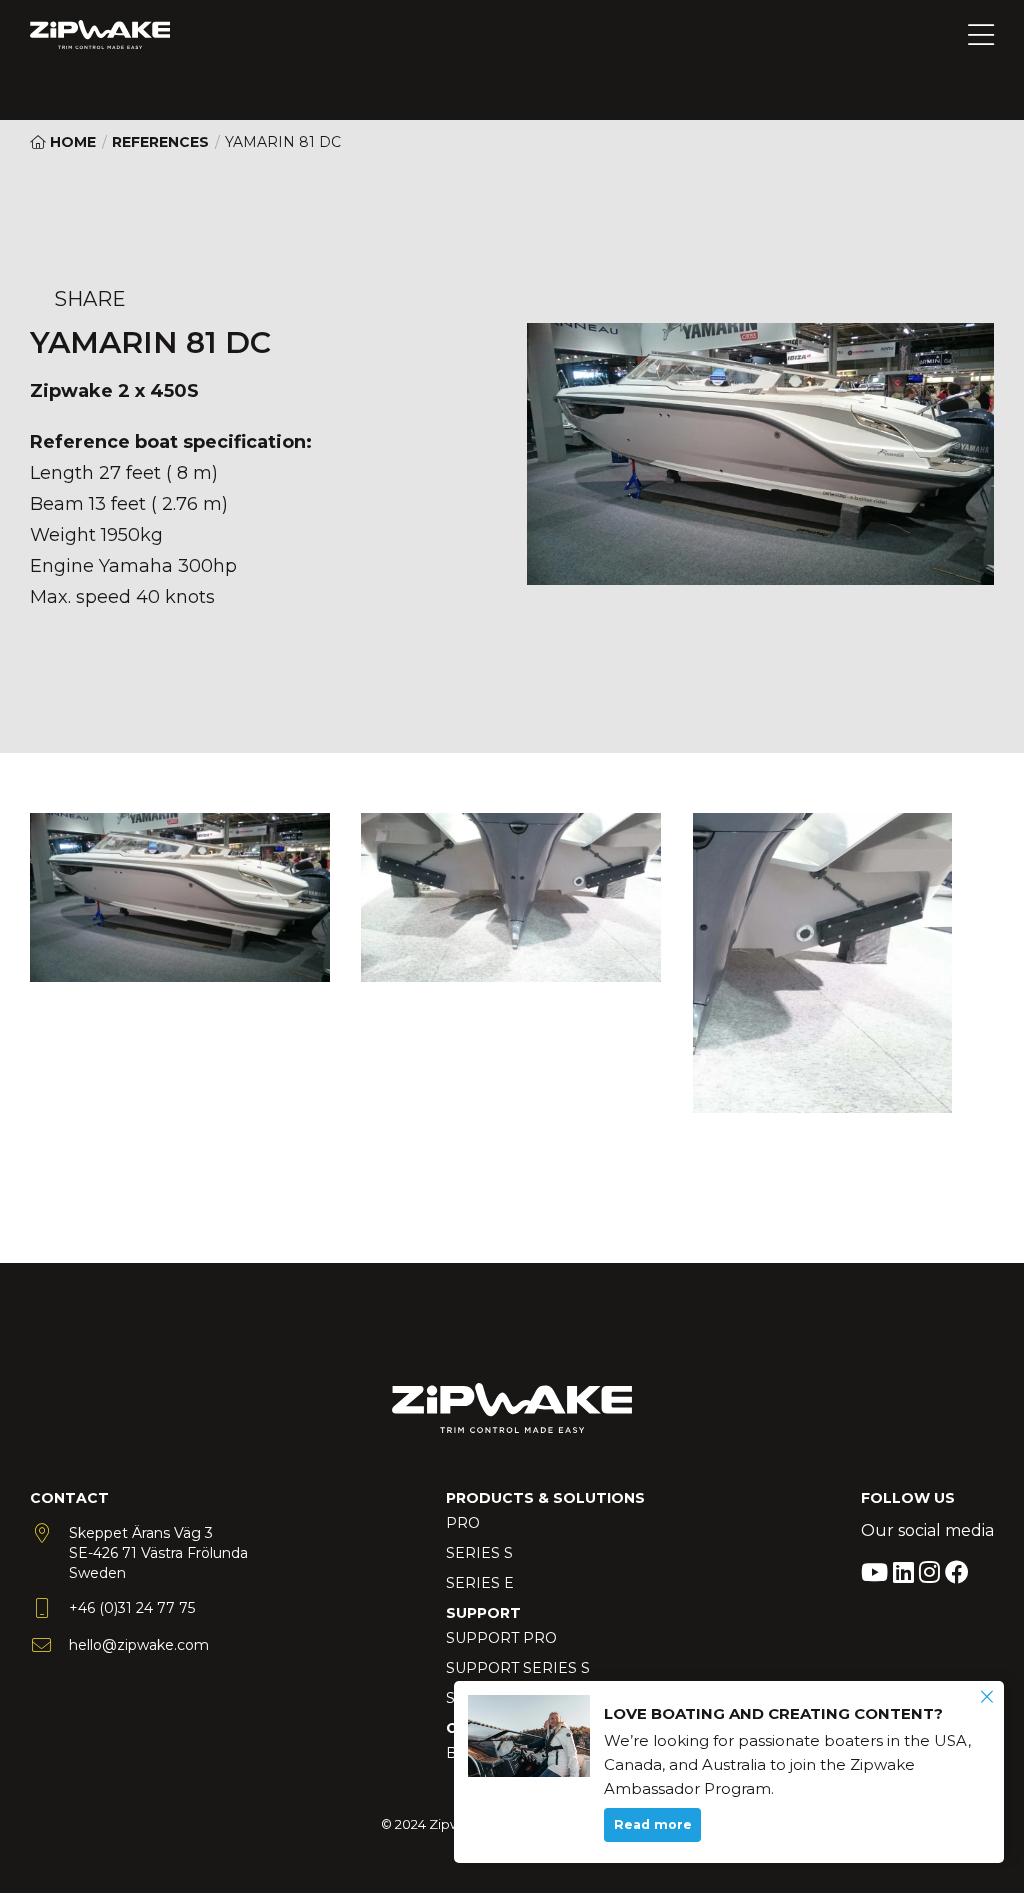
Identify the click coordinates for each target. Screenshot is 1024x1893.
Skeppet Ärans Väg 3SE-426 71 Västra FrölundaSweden (158, 1553)
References (160, 142)
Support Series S (518, 1668)
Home (71, 142)
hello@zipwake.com (139, 1645)
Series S (479, 1553)
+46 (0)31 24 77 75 (132, 1608)
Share (90, 299)
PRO (463, 1523)
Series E (480, 1583)
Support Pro (501, 1638)
